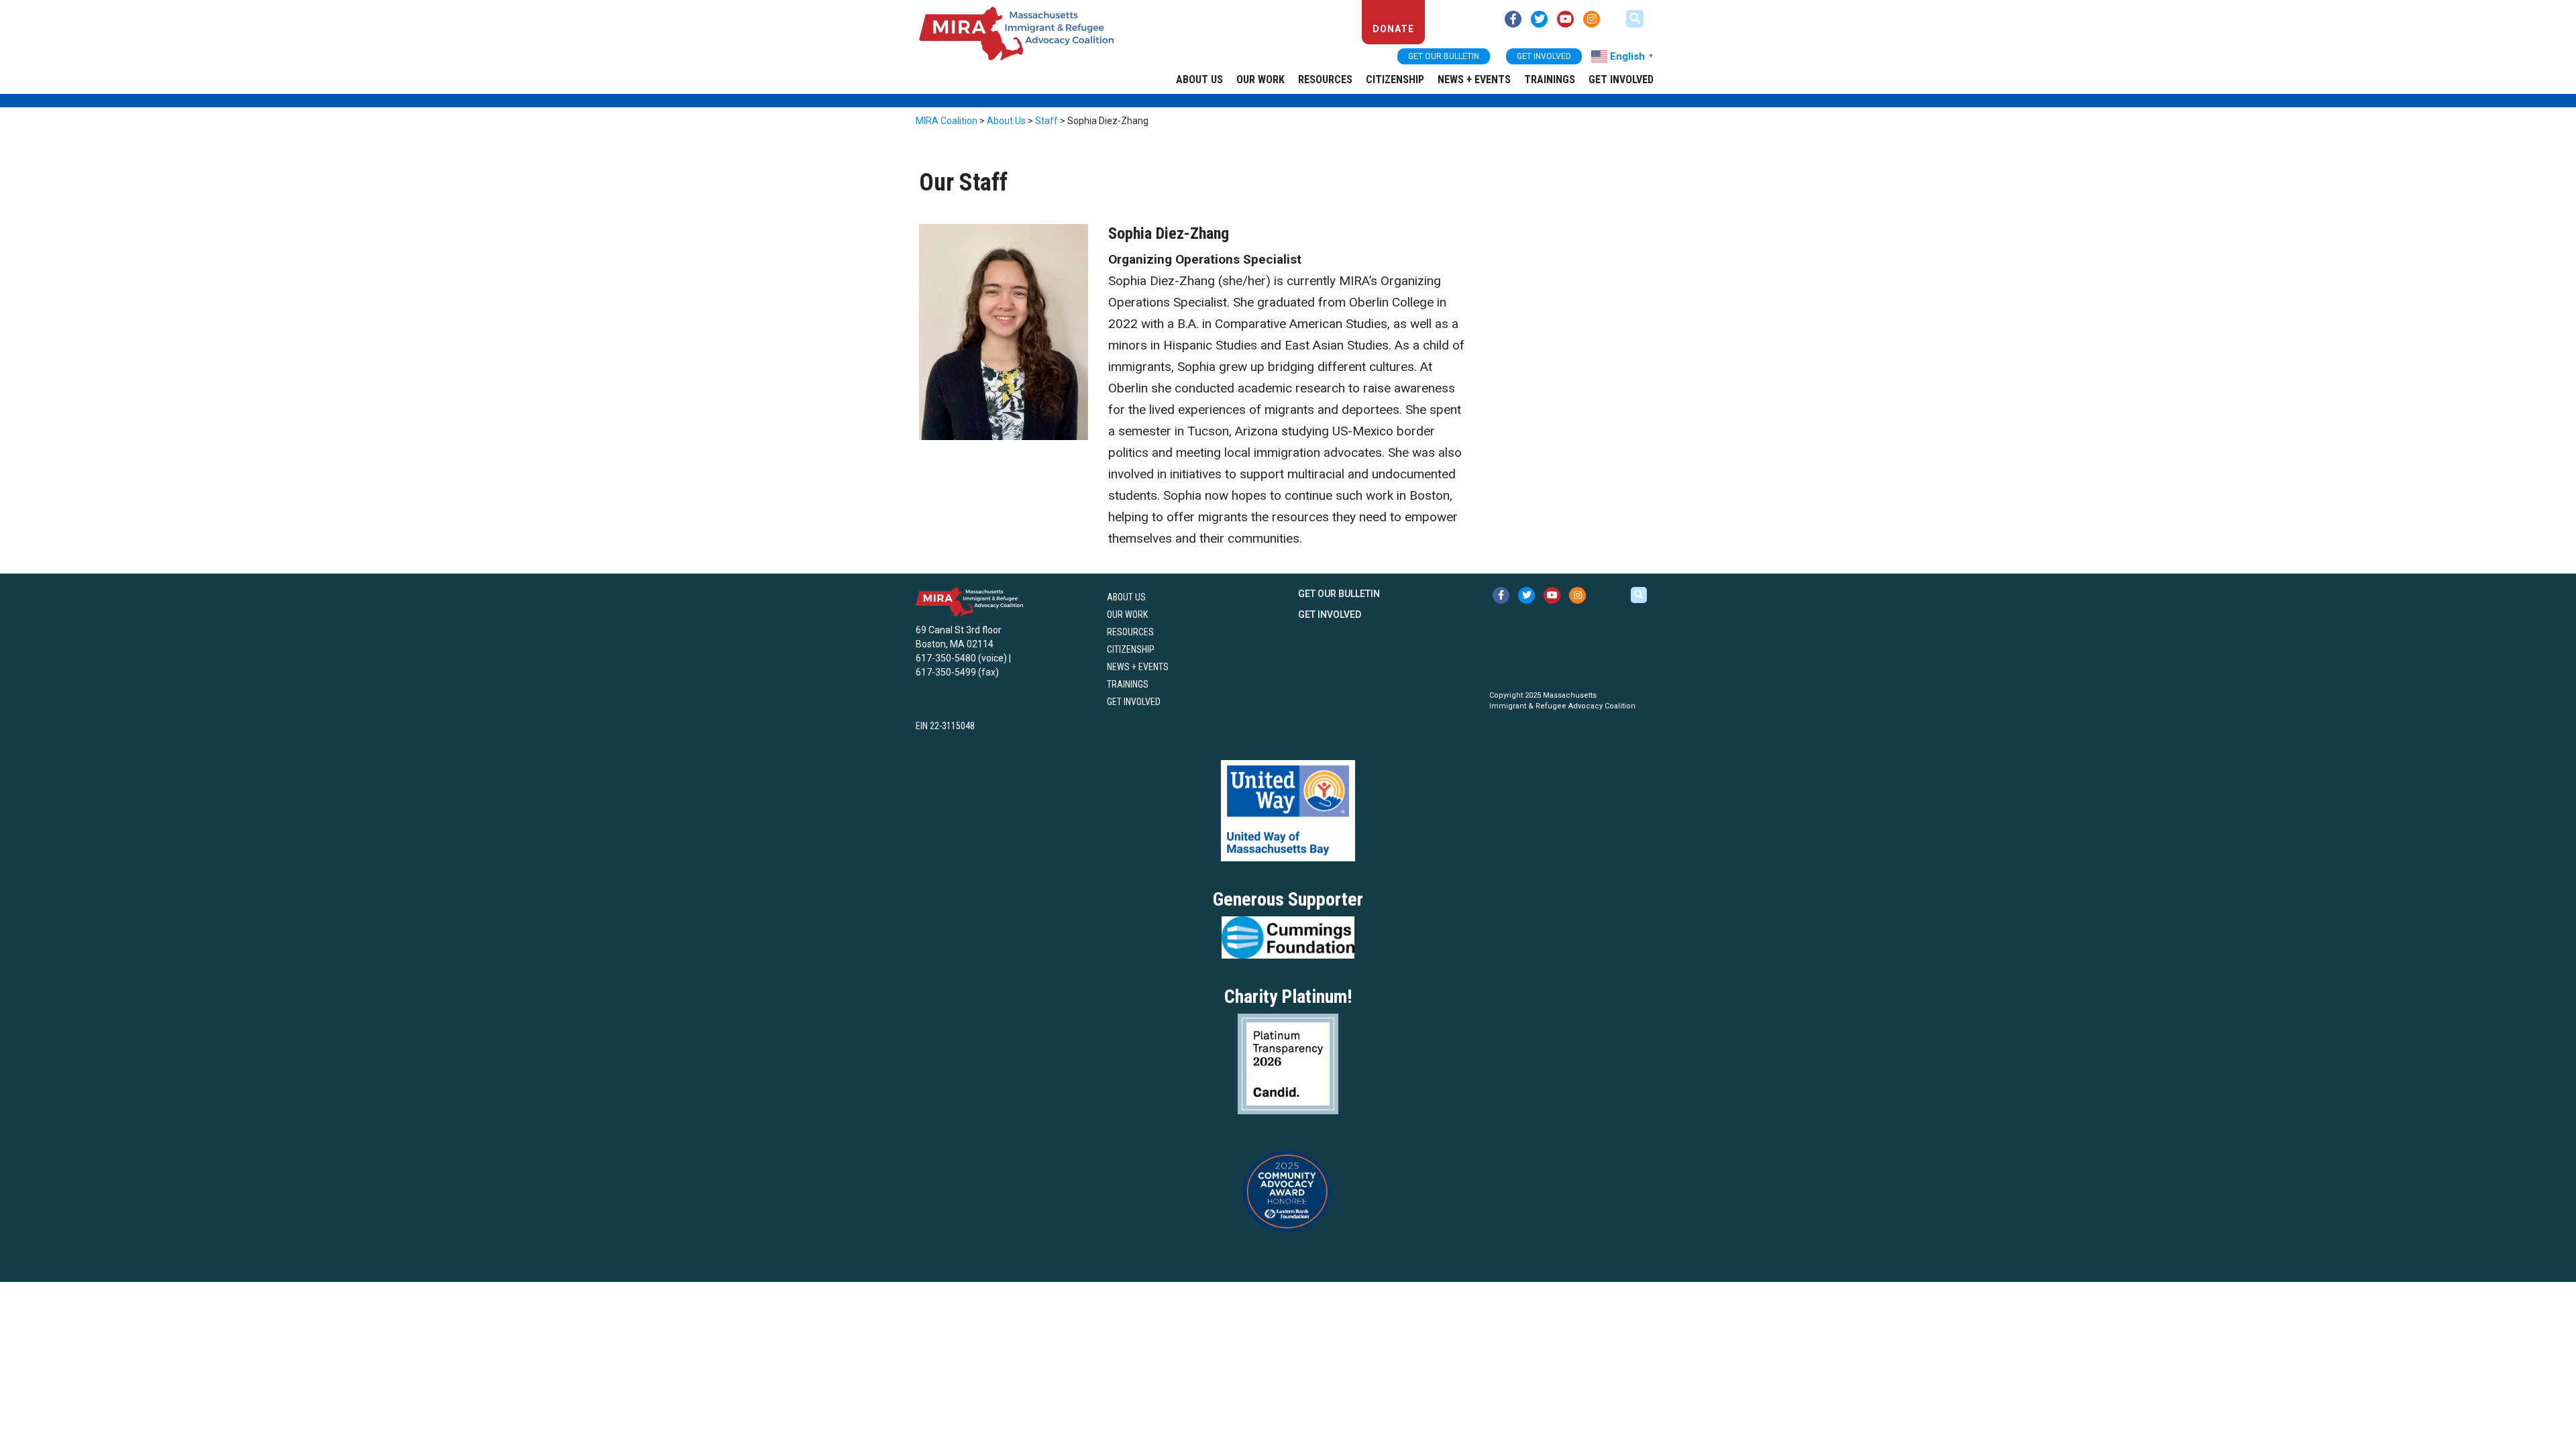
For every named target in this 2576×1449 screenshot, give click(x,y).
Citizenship (1395, 79)
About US (1199, 79)
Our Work (1260, 79)
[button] (1635, 19)
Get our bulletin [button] (1444, 56)
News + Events (1474, 79)
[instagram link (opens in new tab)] (1592, 19)
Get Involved (1621, 79)
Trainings (1550, 79)
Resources (1325, 79)
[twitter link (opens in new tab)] (1539, 19)
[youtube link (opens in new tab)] (1565, 19)
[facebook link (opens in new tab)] (1513, 19)
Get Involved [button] (1544, 56)
